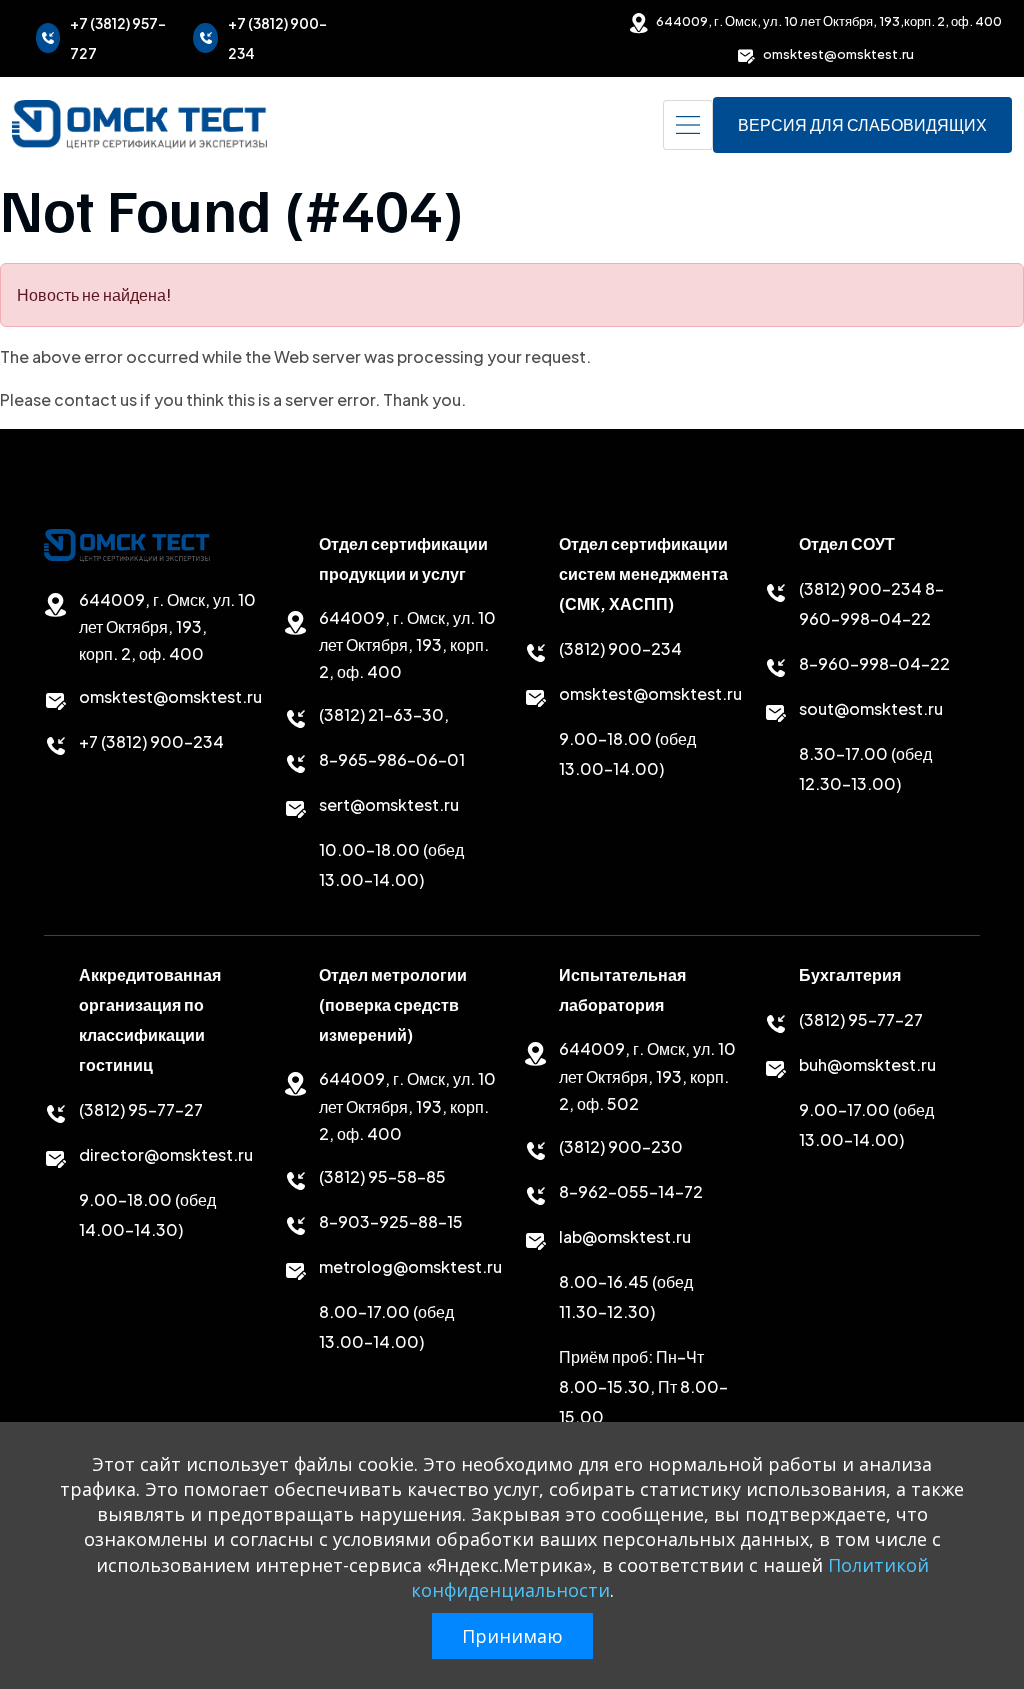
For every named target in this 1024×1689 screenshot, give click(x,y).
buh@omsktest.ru (867, 1064)
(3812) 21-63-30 (381, 714)
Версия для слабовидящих (862, 125)
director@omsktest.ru (166, 1154)
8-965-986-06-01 (392, 759)
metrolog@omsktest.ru (410, 1266)
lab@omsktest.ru (625, 1236)
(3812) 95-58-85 (382, 1176)
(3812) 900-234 (620, 648)
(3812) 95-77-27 (141, 1109)
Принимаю (512, 1636)
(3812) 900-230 (621, 1146)
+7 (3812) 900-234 (277, 38)
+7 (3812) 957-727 (118, 38)
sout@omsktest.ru (871, 708)
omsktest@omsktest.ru (838, 54)
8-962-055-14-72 (631, 1191)
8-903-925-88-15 (391, 1221)
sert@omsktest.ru (389, 804)
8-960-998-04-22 (874, 663)
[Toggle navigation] (688, 125)
